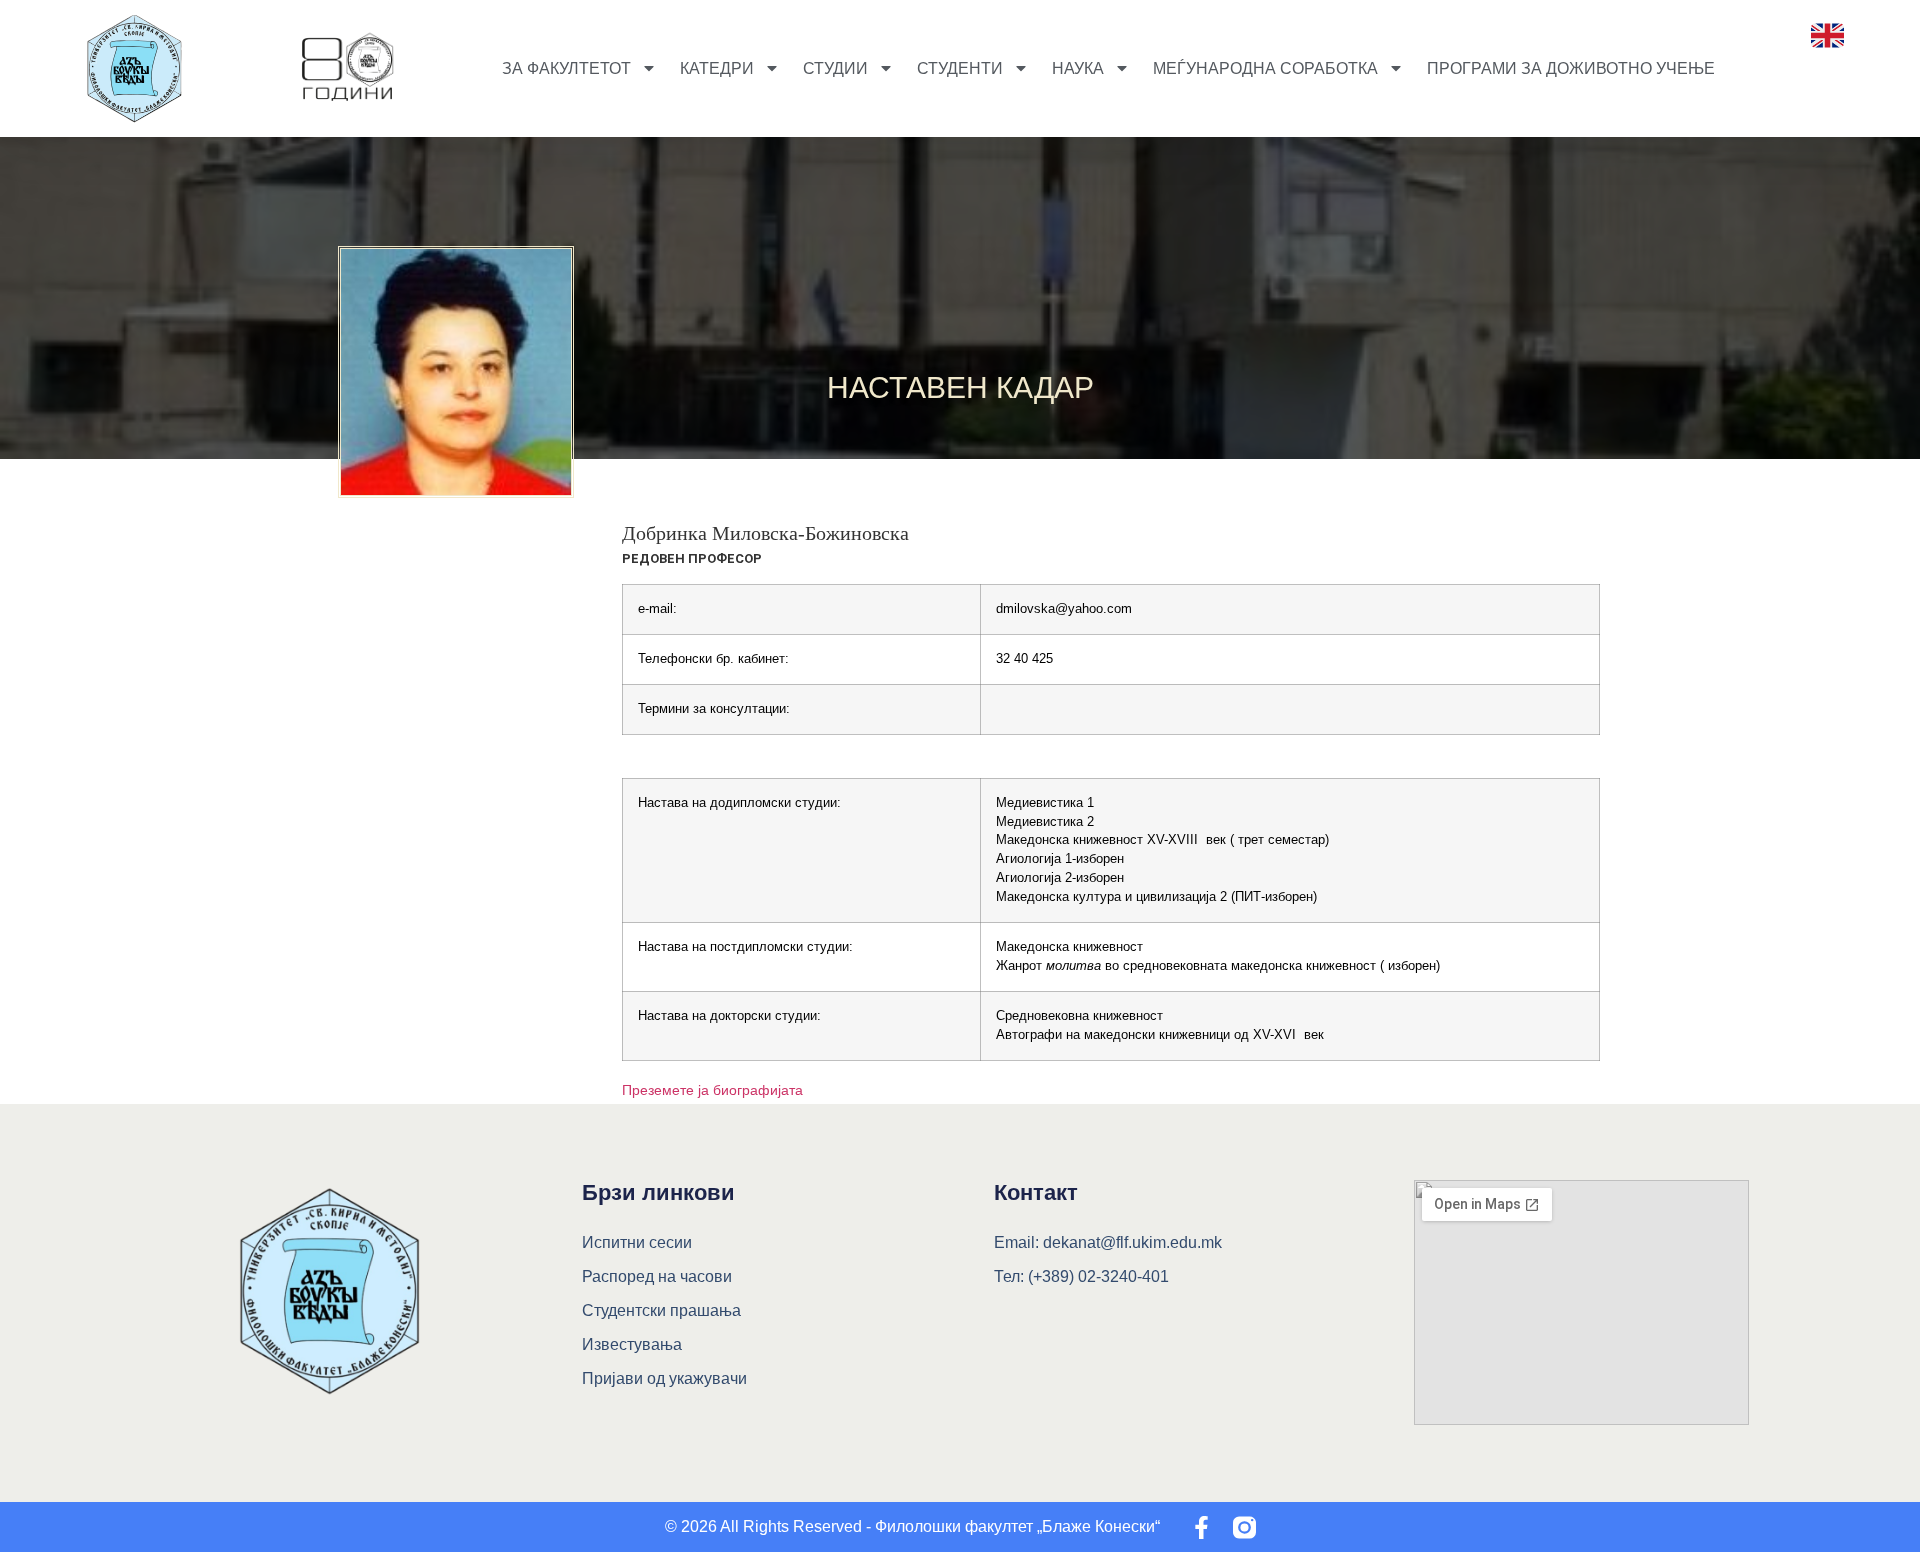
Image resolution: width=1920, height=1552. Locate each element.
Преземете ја (667, 1090)
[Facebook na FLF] (1201, 1527)
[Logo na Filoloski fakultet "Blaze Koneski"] (347, 68)
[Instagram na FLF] (1244, 1527)
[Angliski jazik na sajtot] (1827, 35)
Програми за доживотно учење (1571, 68)
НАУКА (1078, 68)
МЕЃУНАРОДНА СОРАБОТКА (1265, 68)
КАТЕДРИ (717, 68)
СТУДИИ (835, 68)
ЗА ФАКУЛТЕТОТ (566, 68)
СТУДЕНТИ (960, 68)
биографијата (758, 1090)
